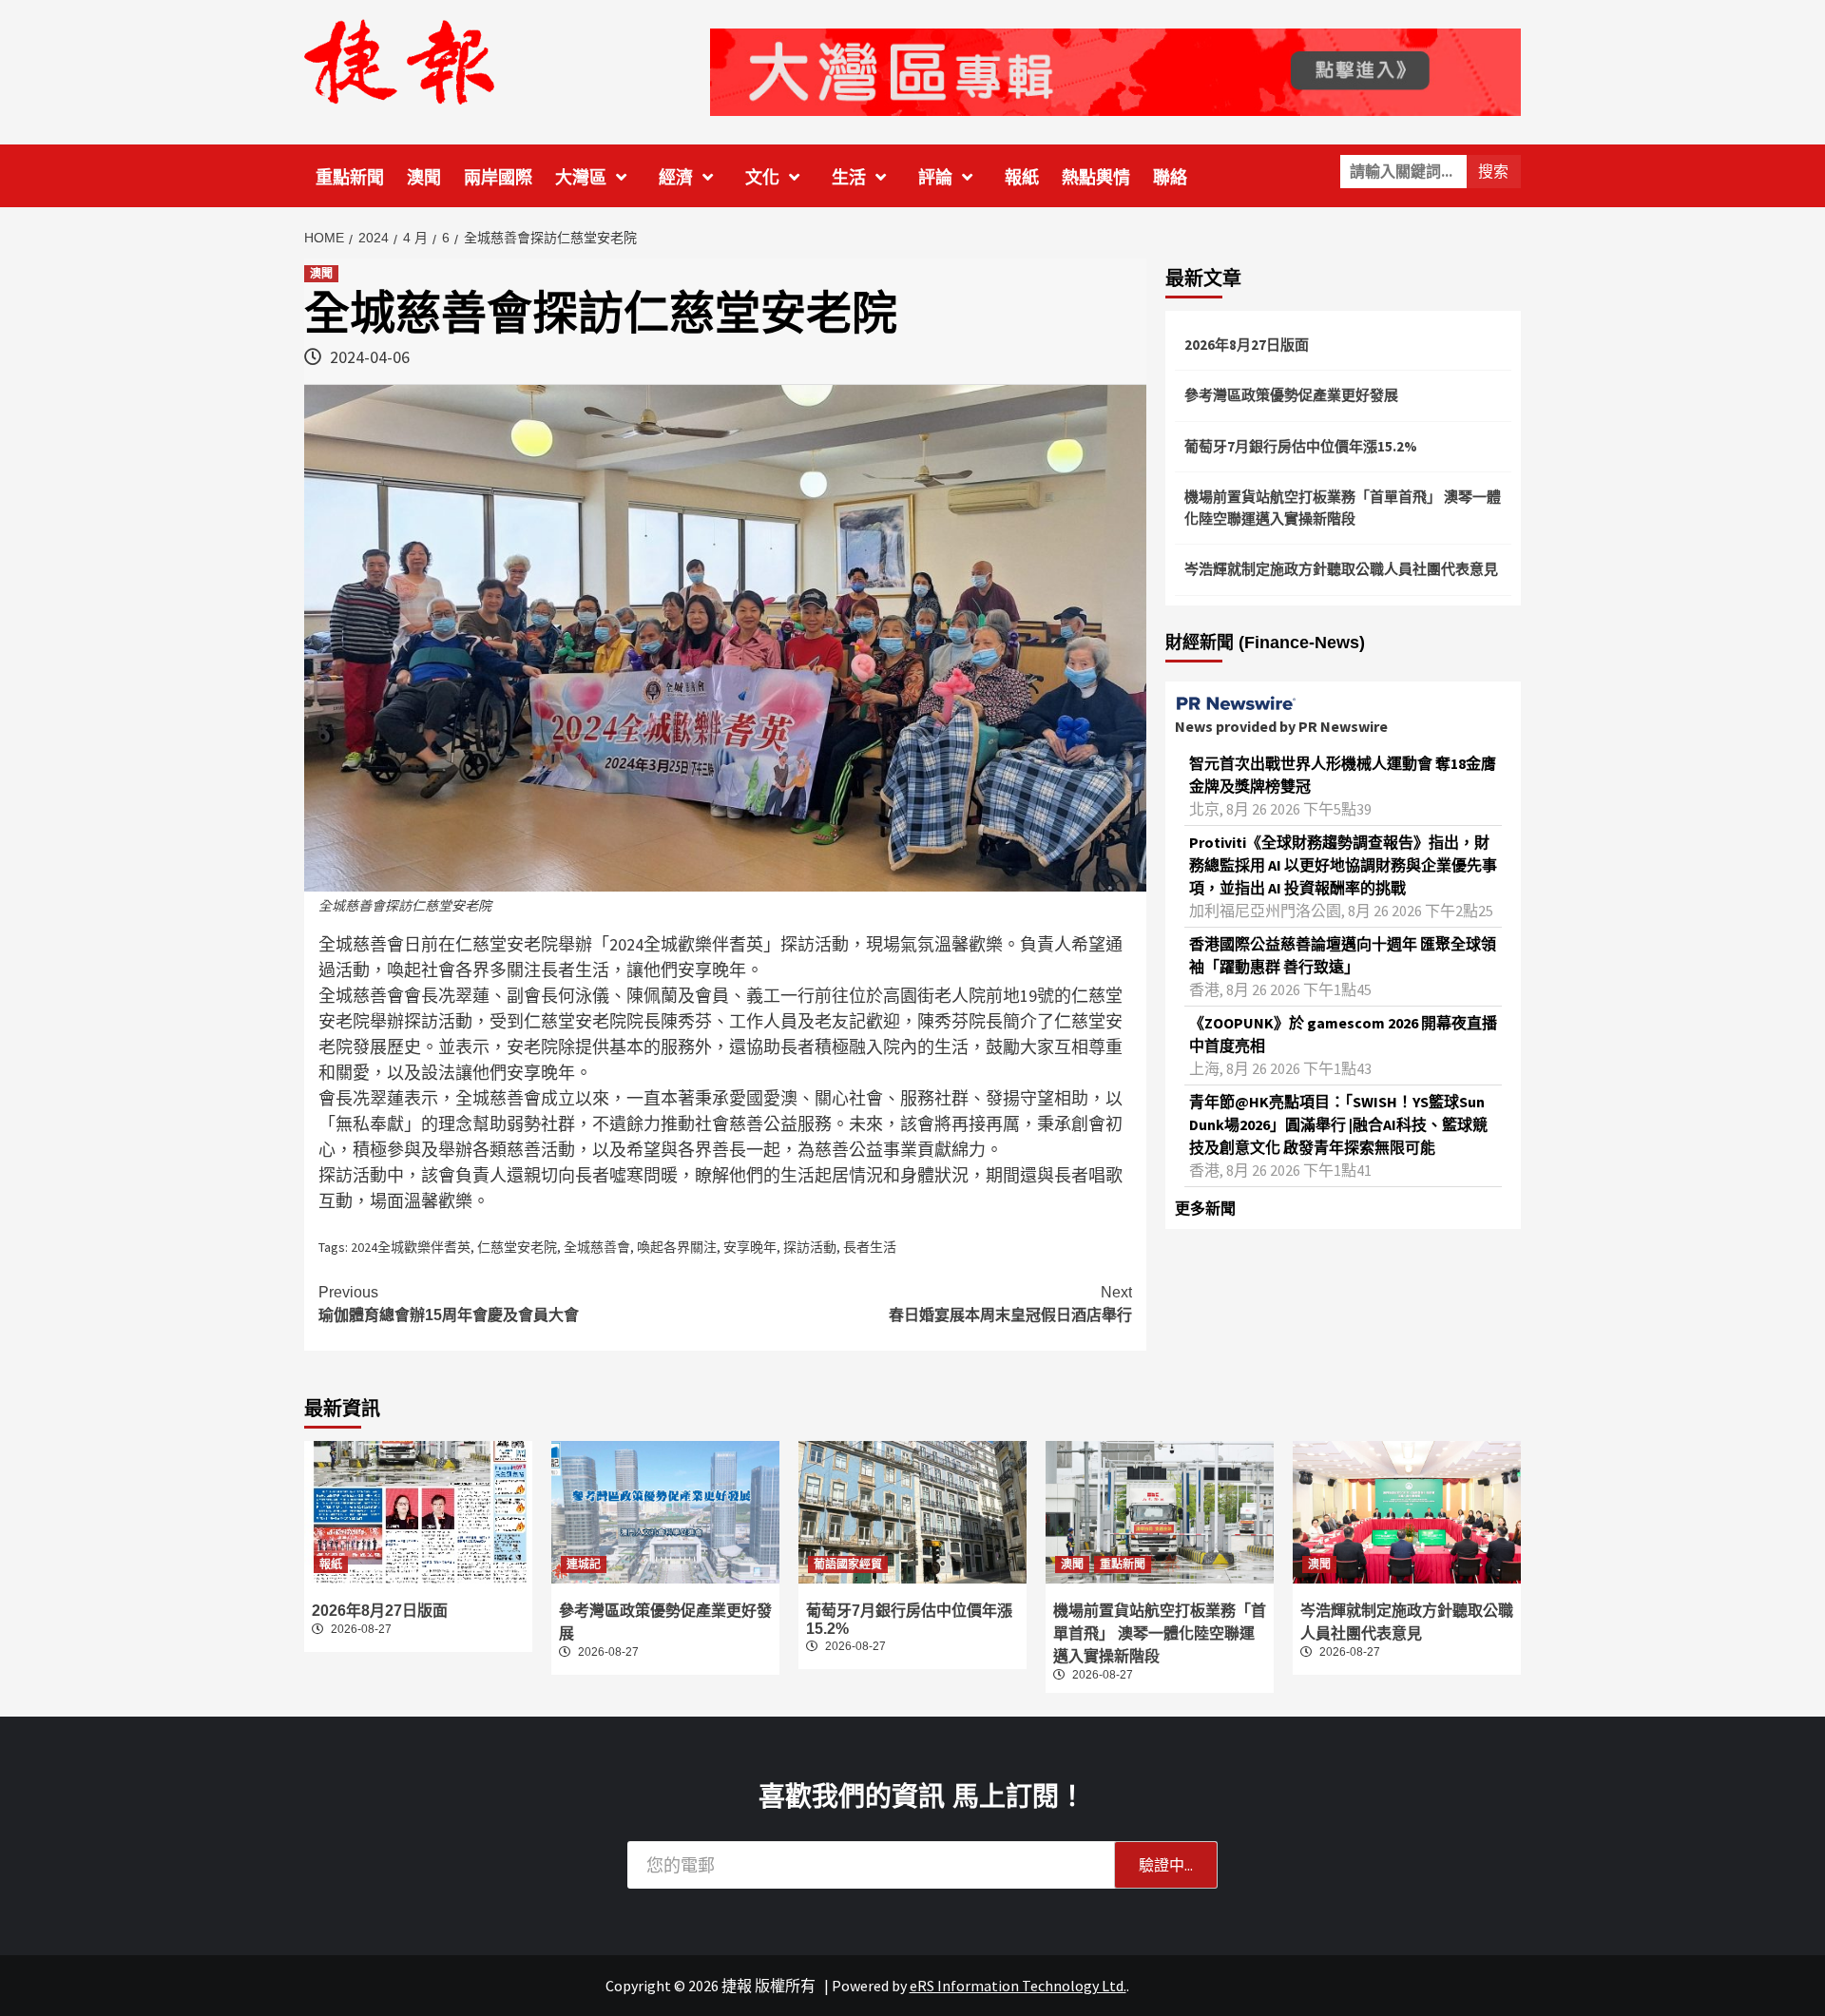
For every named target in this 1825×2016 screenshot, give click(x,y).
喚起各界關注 (677, 1247)
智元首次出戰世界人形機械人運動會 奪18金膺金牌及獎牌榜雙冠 (1343, 775)
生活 (849, 178)
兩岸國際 (498, 178)
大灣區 (581, 178)
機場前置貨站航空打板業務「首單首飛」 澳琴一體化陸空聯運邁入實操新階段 (1343, 508)
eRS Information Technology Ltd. (1018, 1986)
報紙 (1022, 178)
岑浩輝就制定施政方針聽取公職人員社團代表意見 (1341, 569)
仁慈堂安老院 (517, 1247)
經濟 (676, 178)
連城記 (584, 1565)
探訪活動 (810, 1247)
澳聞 (424, 178)
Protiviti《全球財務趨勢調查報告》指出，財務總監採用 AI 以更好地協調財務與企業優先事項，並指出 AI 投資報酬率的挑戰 (1343, 865)
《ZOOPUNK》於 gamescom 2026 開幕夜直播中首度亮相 (1343, 1034)
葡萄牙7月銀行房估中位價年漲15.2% (1301, 446)
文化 (762, 178)
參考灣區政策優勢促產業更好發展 (1291, 395)
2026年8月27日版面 (1247, 345)
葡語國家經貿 (848, 1565)
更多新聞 (1205, 1208)
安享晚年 (750, 1247)
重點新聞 (350, 178)
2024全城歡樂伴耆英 (411, 1247)
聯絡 (1170, 178)
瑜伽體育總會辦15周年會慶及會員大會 (449, 1304)
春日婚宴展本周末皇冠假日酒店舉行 (1010, 1304)
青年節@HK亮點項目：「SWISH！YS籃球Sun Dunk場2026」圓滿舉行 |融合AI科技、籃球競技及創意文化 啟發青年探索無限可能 (1338, 1124)
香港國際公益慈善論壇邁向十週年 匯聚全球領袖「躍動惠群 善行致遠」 (1343, 955)
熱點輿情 (1096, 178)
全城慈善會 (597, 1247)
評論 (935, 178)
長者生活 (870, 1247)
